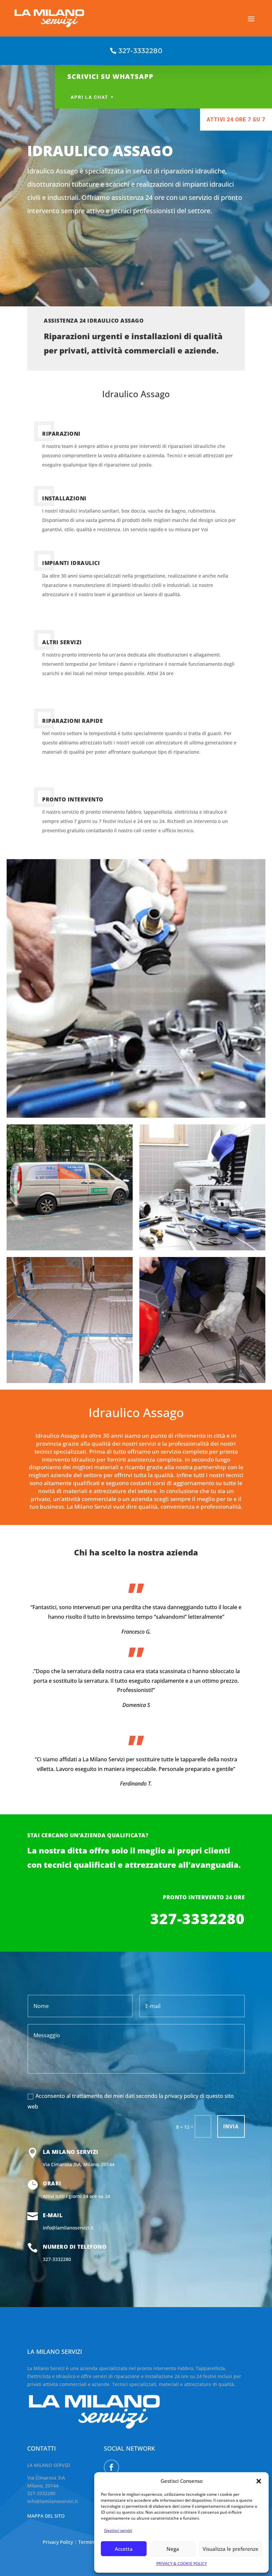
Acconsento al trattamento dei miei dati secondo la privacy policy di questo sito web (131, 2101)
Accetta (124, 2549)
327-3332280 (140, 51)
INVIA (231, 2127)
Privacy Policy (59, 2542)
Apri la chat (90, 97)
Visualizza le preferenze (231, 2549)
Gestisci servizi (118, 2530)
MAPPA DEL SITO (46, 2516)
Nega (173, 2549)
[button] (259, 2481)
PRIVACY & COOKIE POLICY (182, 2564)
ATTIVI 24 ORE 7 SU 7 (236, 120)
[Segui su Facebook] (111, 2467)
